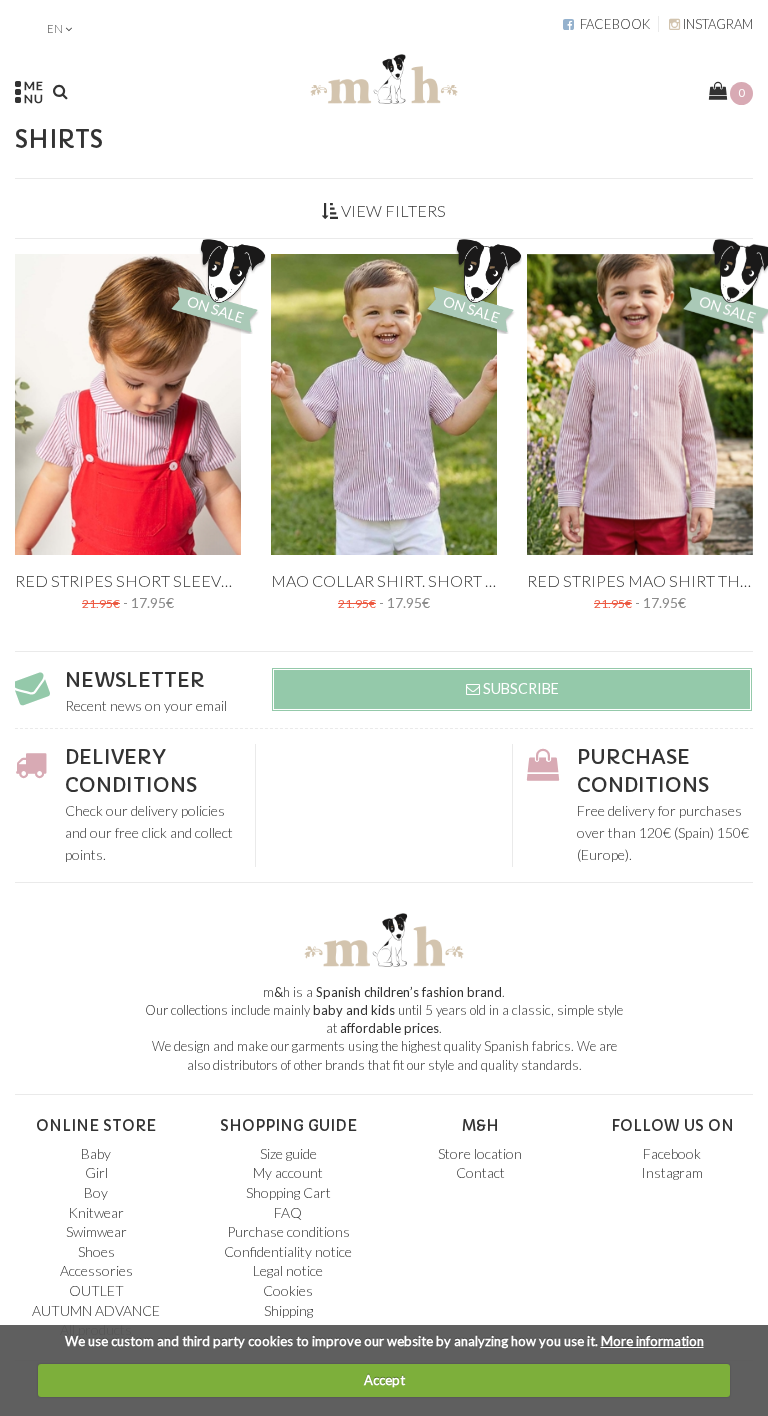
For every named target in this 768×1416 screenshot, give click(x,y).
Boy (96, 1192)
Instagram (716, 24)
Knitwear (96, 1212)
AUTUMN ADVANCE (96, 1310)
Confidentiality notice (288, 1251)
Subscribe (519, 688)
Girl (96, 1172)
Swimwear (96, 1231)
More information (652, 1341)
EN (55, 28)
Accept (384, 1380)
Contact (480, 1172)
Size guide (288, 1153)
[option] (128, 404)
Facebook (612, 24)
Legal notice (288, 1270)
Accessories (96, 1270)
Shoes (96, 1251)
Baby (96, 1153)
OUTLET (96, 1290)
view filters (392, 210)
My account (288, 1172)
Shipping (288, 1310)
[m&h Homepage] (384, 75)
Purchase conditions (288, 1231)
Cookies (288, 1290)
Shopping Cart (288, 1192)
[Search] (60, 91)
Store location (480, 1153)
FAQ (288, 1212)
